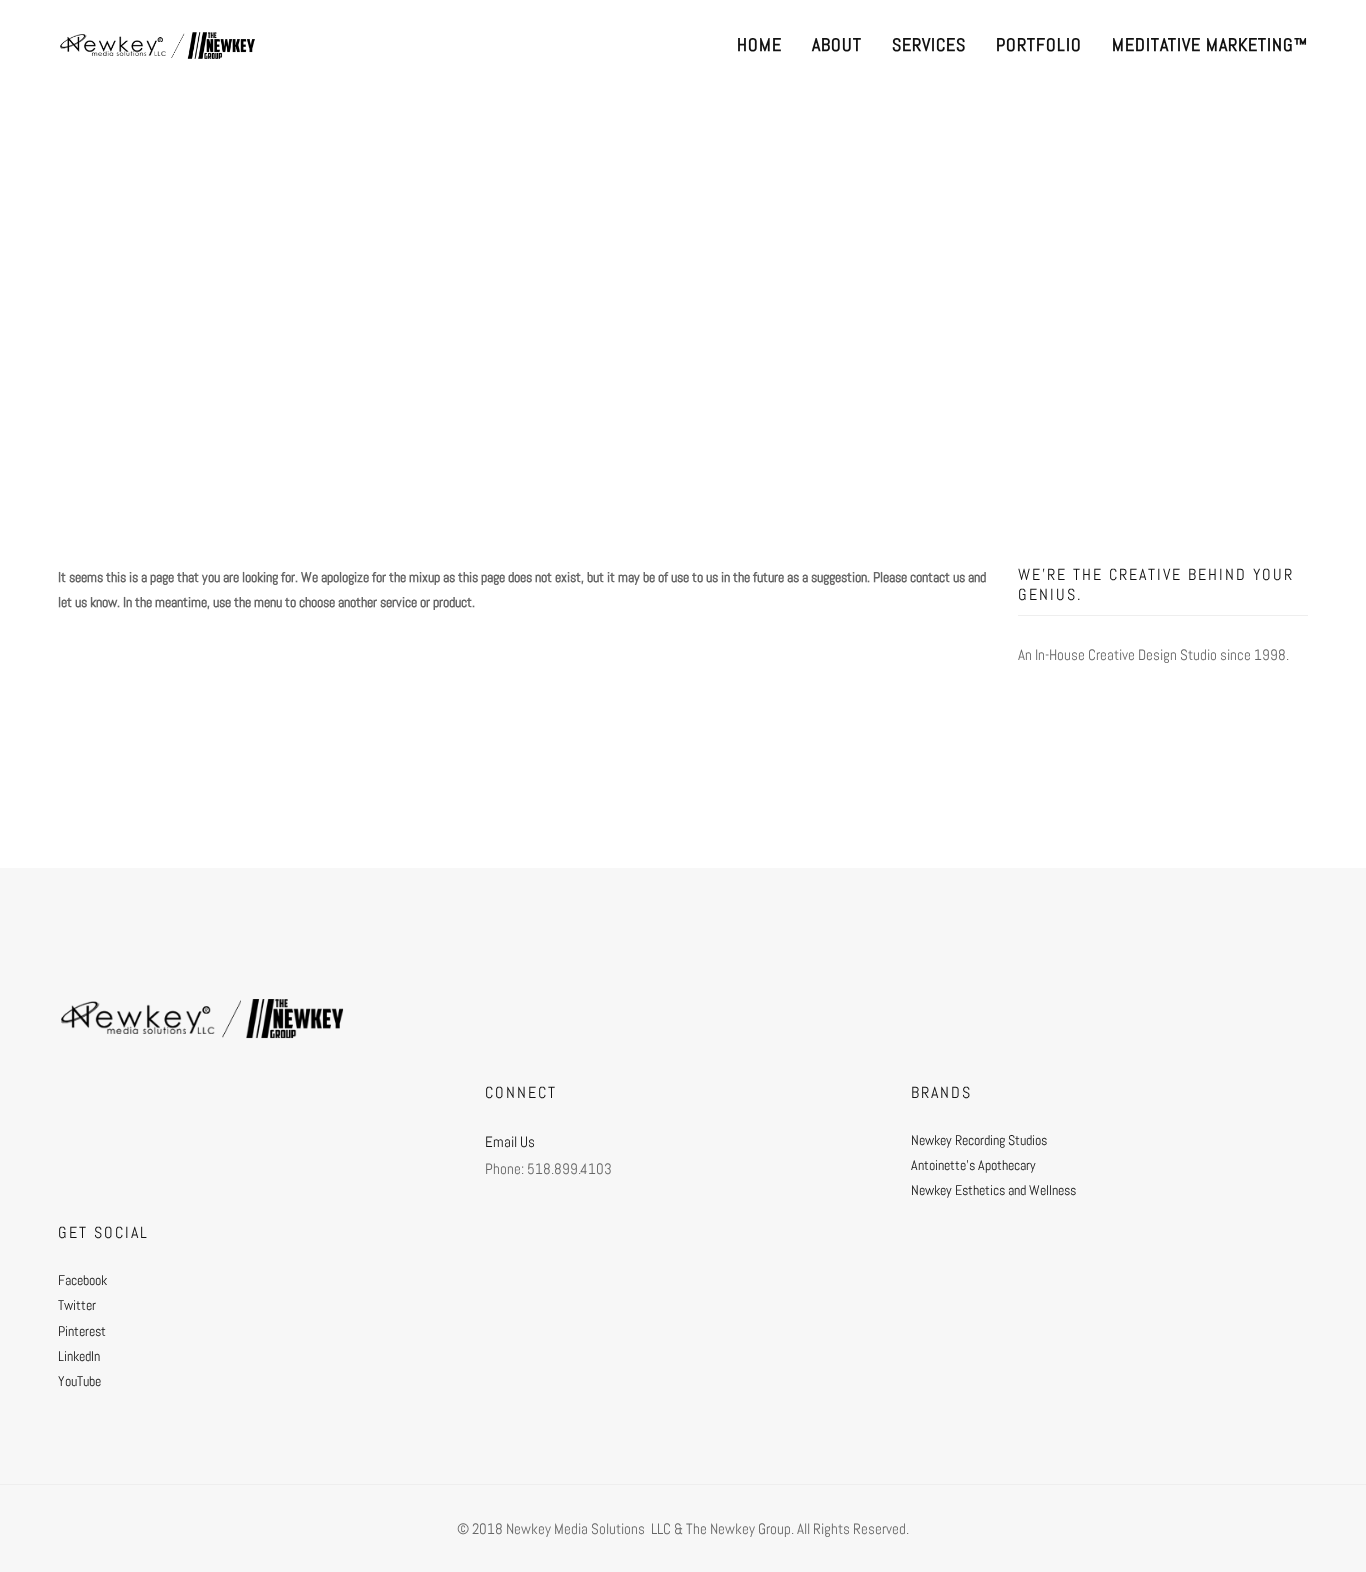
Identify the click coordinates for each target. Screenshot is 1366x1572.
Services (929, 44)
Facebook (82, 1280)
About (837, 44)
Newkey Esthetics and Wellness (993, 1190)
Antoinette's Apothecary (973, 1165)
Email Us (510, 1141)
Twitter (77, 1305)
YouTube (79, 1381)
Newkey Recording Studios (979, 1140)
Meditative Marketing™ (1210, 44)
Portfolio (1039, 44)
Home (759, 44)
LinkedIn (79, 1356)
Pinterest (82, 1331)
